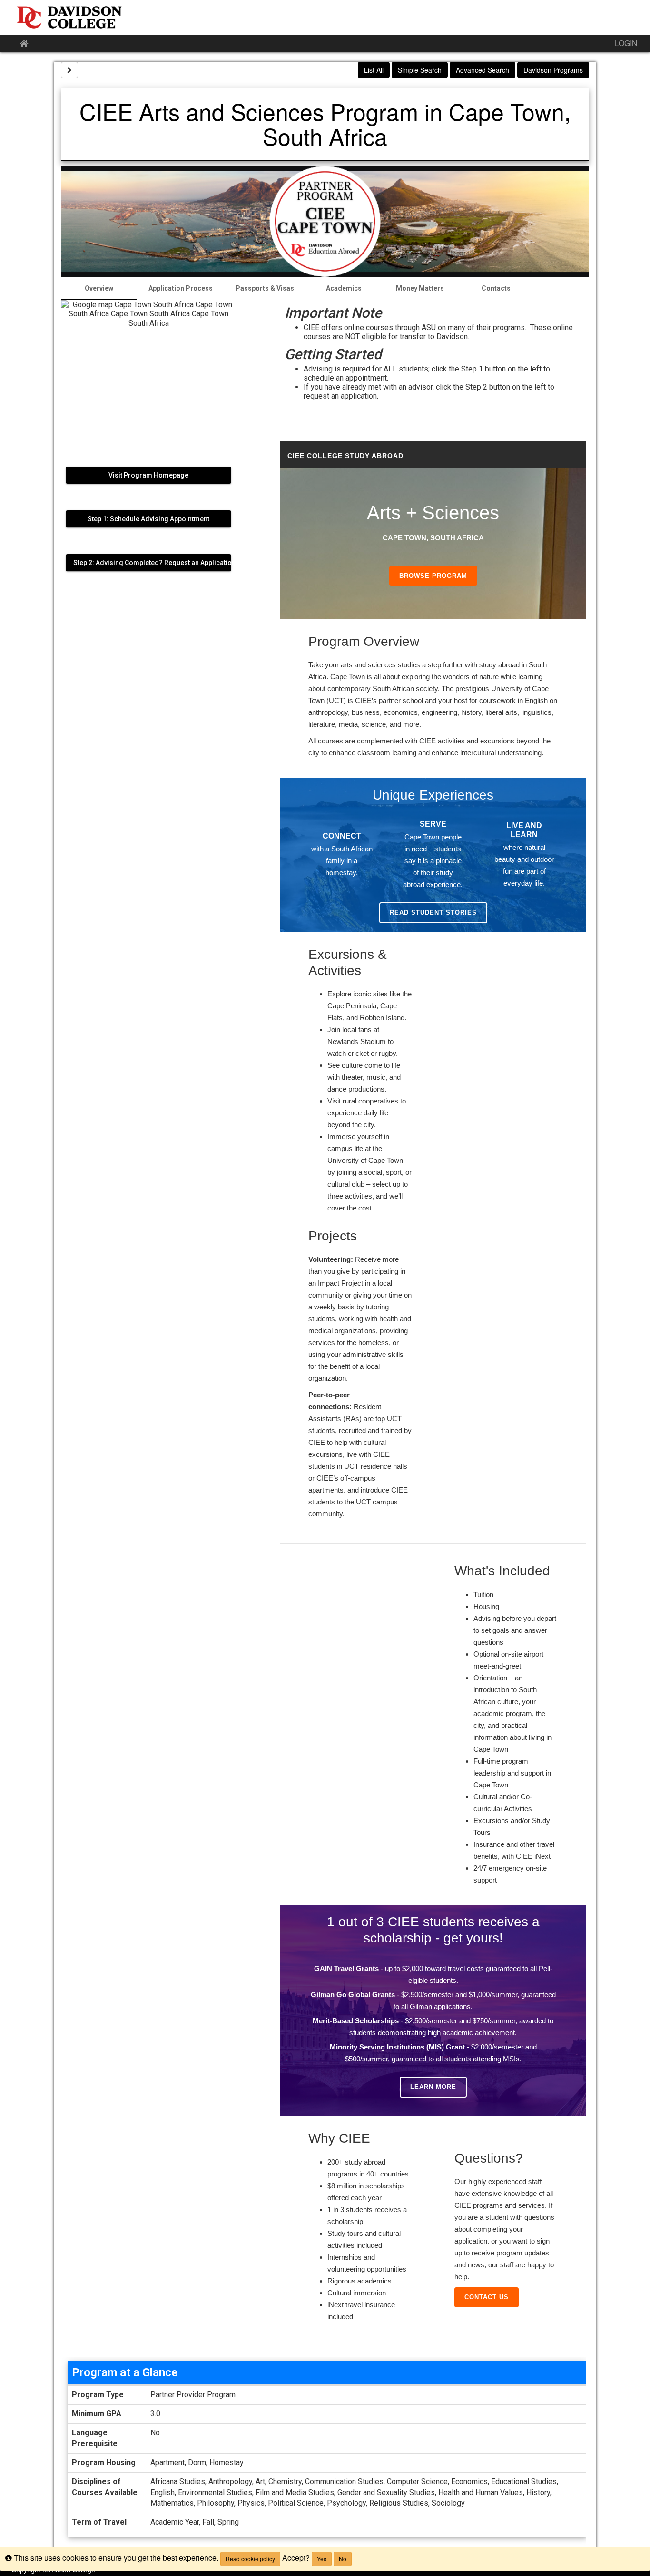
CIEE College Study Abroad (345, 456)
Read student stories (433, 912)
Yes (322, 2559)
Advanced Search (483, 70)
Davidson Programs (553, 70)
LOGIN (626, 43)
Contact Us (487, 2297)
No (343, 2559)
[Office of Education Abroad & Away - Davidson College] (325, 17)
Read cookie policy (250, 2559)
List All (374, 70)
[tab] (99, 288)
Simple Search (420, 70)
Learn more (433, 2087)
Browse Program (433, 576)
